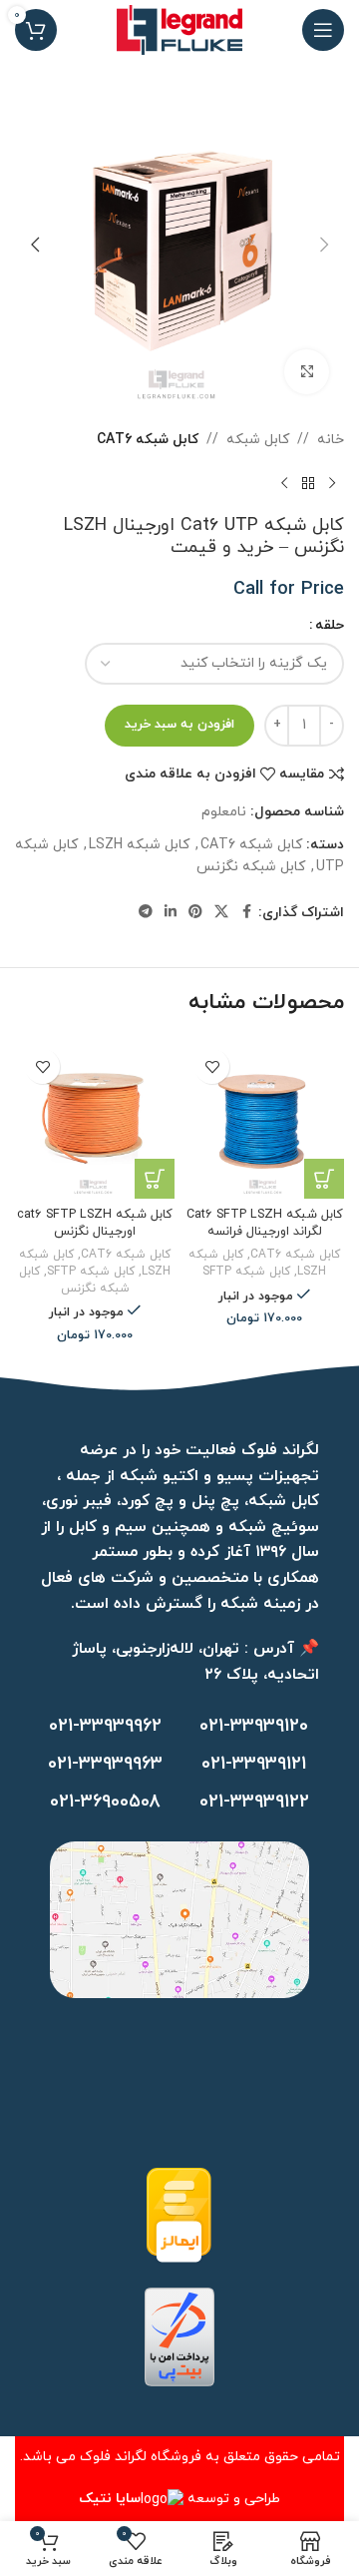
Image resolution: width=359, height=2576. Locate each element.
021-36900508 (105, 1802)
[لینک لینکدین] (171, 913)
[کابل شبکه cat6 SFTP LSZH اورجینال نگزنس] (95, 1119)
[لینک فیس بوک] (246, 913)
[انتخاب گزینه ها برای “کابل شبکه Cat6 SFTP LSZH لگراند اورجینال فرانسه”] (324, 1179)
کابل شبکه (258, 440)
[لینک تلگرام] (146, 913)
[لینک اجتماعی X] (221, 913)
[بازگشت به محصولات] (308, 483)
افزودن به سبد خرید (179, 725)
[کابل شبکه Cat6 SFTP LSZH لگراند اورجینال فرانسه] (264, 1119)
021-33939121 (254, 1764)
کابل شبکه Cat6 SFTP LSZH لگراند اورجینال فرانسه (265, 1224)
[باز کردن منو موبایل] (323, 30)
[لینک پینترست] (195, 913)
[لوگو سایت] (179, 28)
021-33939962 (105, 1726)
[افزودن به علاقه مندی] (212, 1066)
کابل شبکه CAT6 (148, 440)
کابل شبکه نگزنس (251, 867)
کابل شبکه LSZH (139, 845)
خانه (331, 440)
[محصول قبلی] (332, 483)
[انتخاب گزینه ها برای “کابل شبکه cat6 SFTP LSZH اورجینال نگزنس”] (155, 1179)
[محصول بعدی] (284, 483)
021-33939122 (254, 1802)
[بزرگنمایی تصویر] (307, 372)
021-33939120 (254, 1726)
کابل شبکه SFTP (246, 1272)
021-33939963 (105, 1764)
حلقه (330, 625)
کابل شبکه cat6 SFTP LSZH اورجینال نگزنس (95, 1224)
